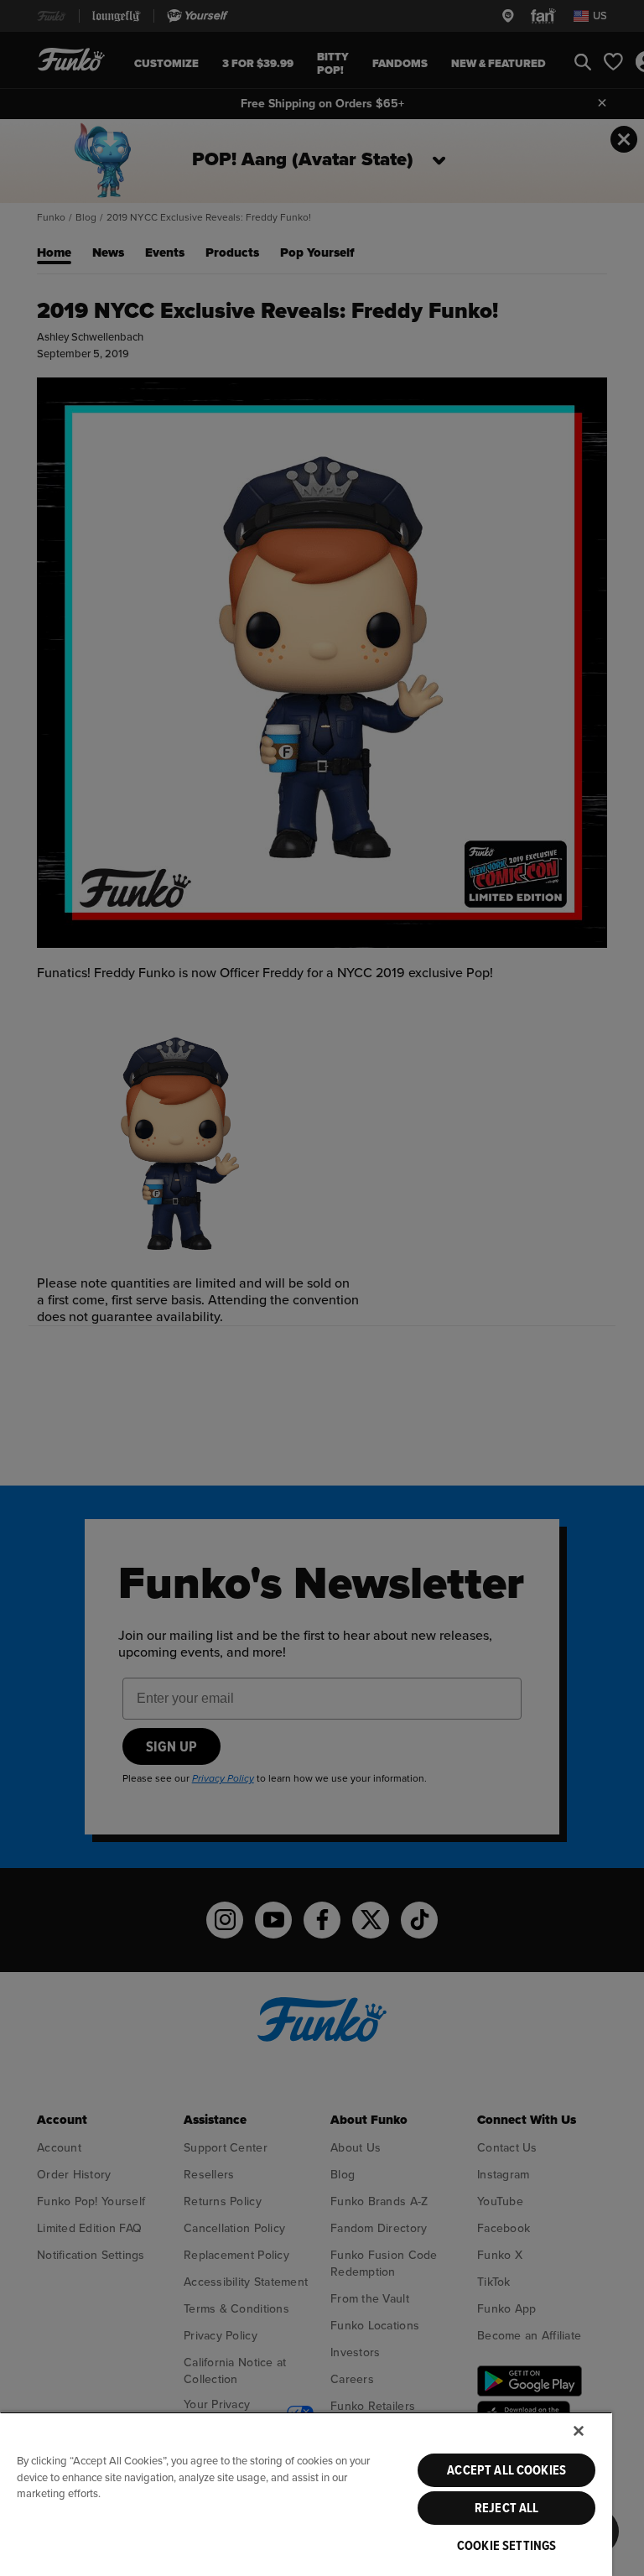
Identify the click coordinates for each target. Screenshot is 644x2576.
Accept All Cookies (506, 2470)
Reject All (507, 2508)
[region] (306, 2494)
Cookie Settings (506, 2546)
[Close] (579, 2431)
